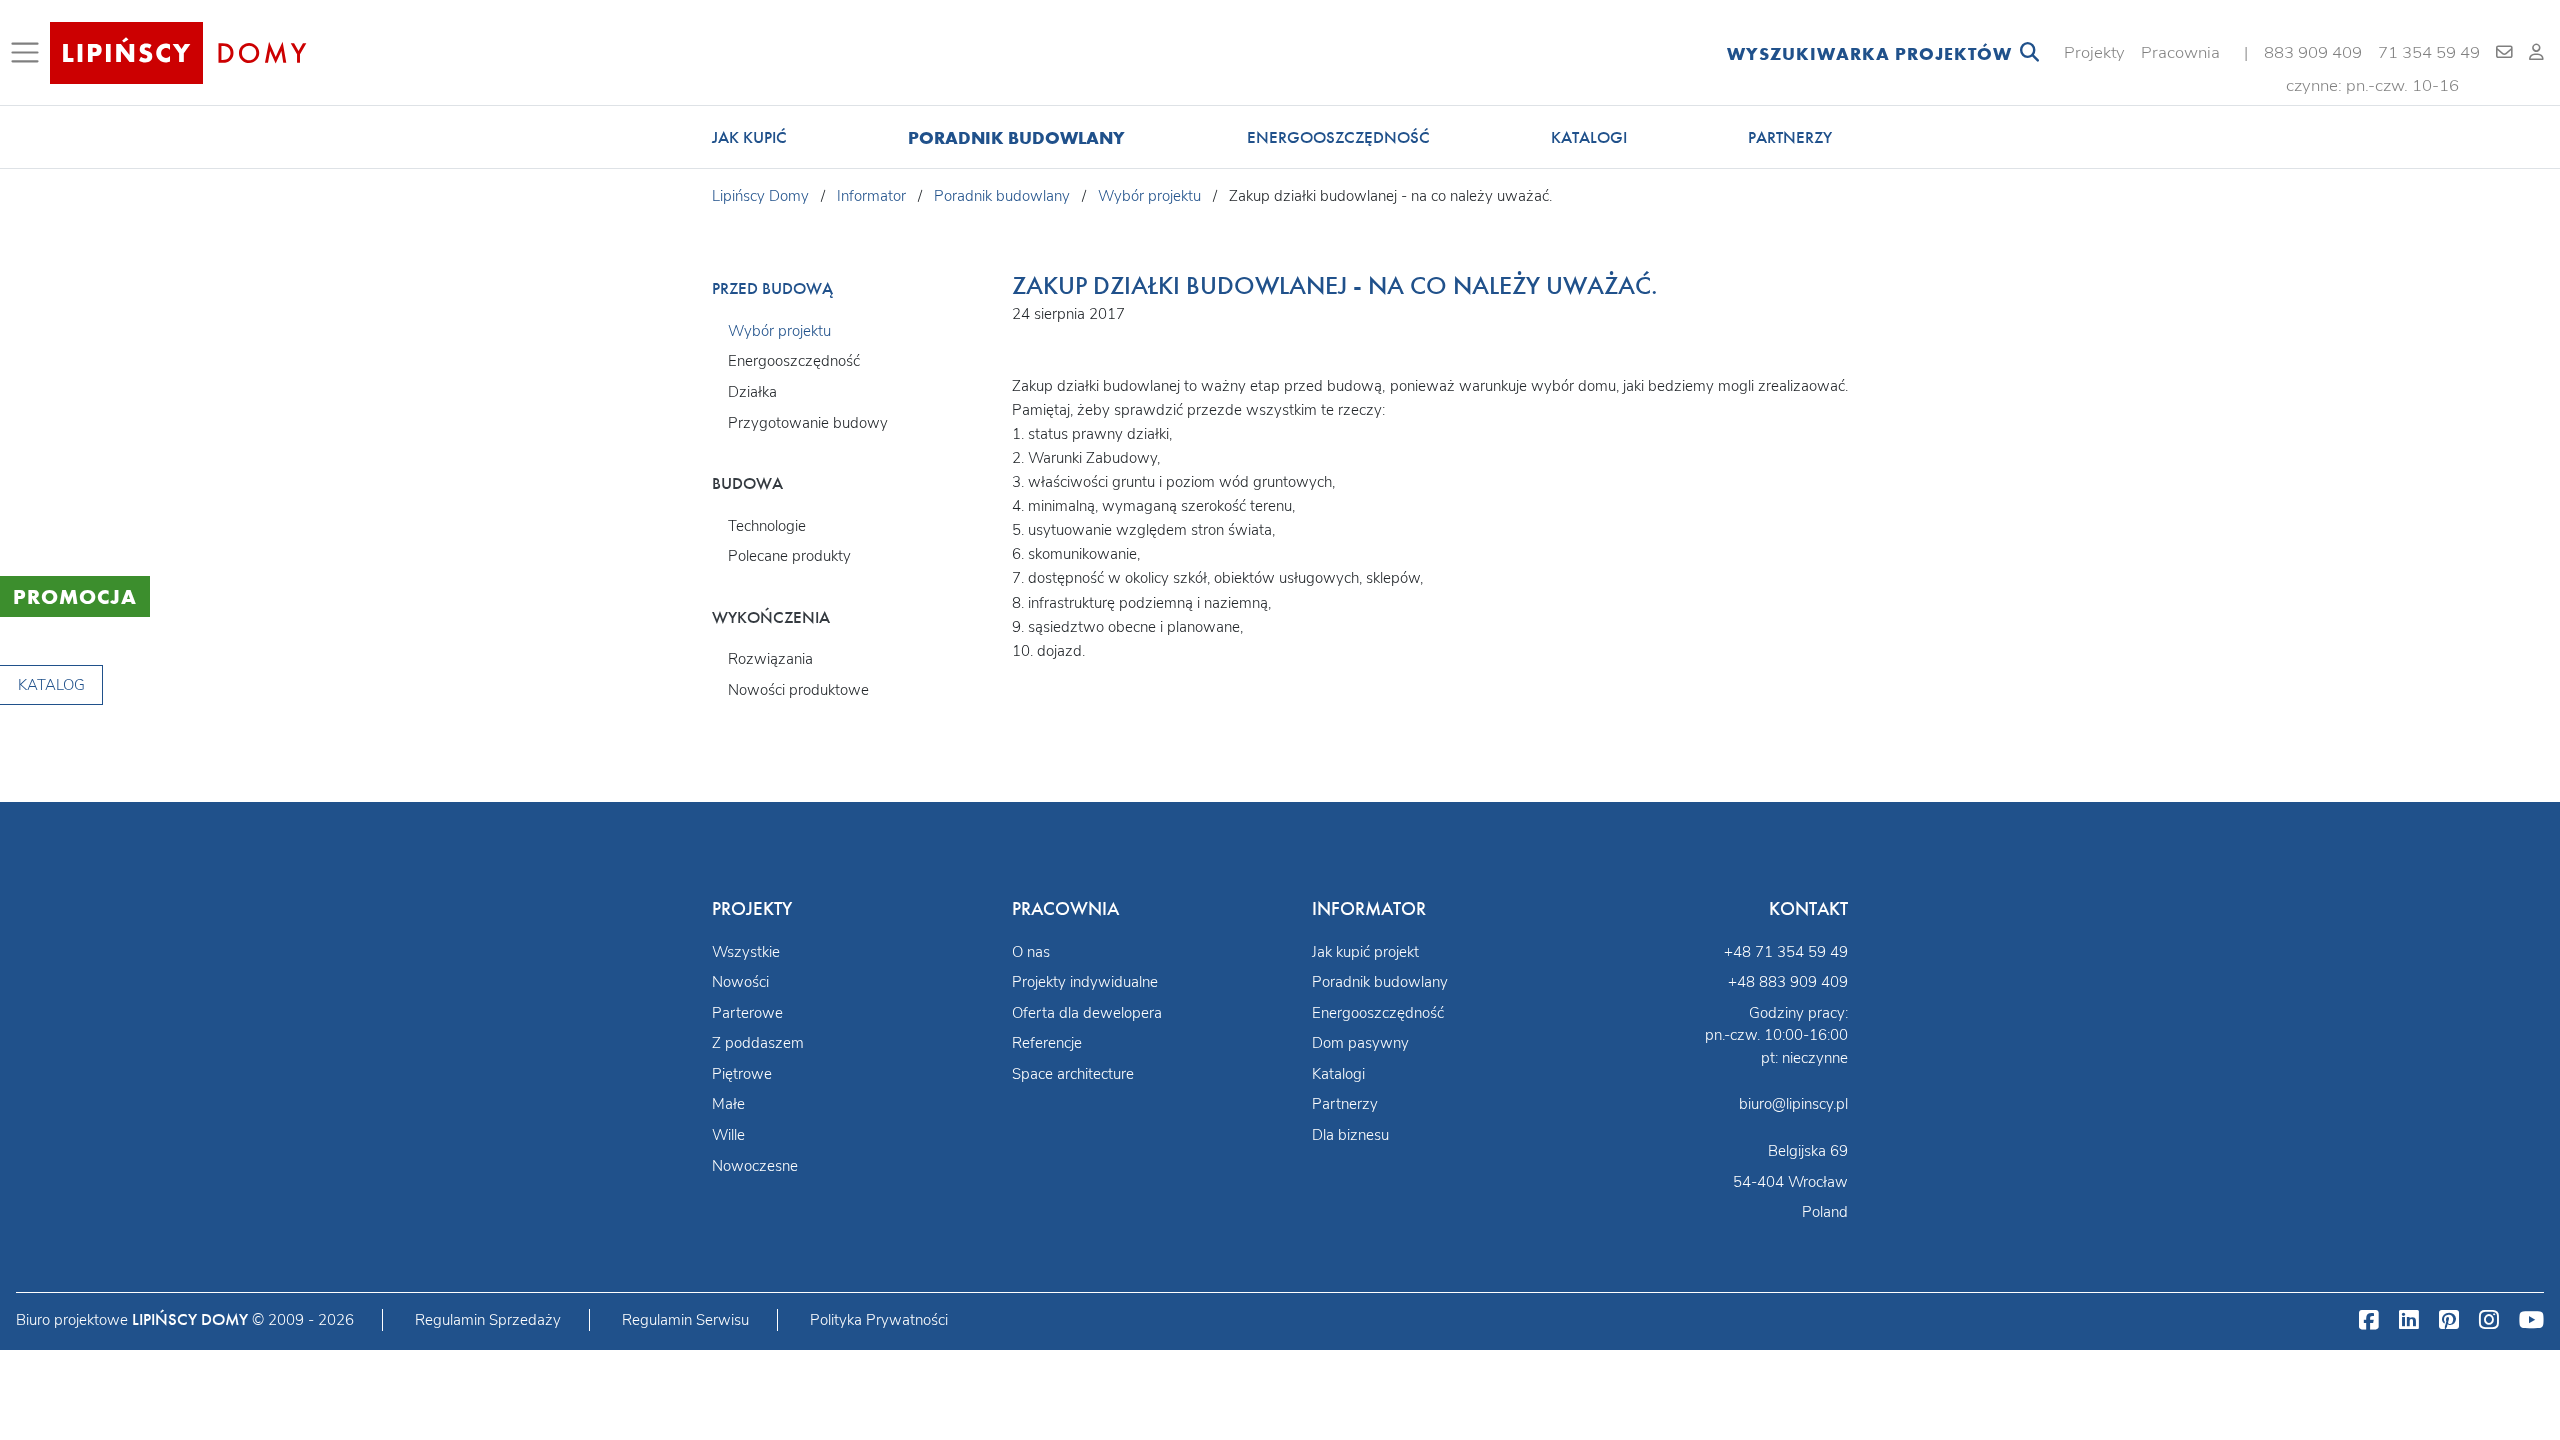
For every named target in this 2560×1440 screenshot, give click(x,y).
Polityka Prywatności (879, 1320)
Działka (752, 392)
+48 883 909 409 (1788, 982)
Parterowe (747, 1013)
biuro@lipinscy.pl (1793, 1104)
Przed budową (772, 288)
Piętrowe (742, 1074)
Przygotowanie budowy (808, 423)
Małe (728, 1104)
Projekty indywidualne (1085, 982)
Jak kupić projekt (1365, 952)
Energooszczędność (1338, 137)
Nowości (740, 982)
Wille (728, 1135)
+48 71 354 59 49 (1786, 952)
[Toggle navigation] (29, 53)
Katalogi (1589, 137)
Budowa (747, 483)
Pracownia (2180, 52)
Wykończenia (771, 617)
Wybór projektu (779, 331)
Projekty (2094, 52)
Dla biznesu (1350, 1135)
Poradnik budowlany (1016, 137)
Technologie (767, 526)
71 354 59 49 (2429, 52)
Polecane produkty (789, 556)
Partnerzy (1790, 137)
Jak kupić (749, 137)
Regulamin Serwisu (685, 1320)
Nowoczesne (755, 1166)
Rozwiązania (770, 659)
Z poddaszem (758, 1043)
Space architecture (1073, 1074)
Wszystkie (746, 952)
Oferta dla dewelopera (1087, 1013)
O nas (1031, 952)
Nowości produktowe (798, 690)
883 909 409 (2313, 52)
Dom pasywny (1360, 1043)
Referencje (1047, 1043)
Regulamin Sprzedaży (488, 1320)
